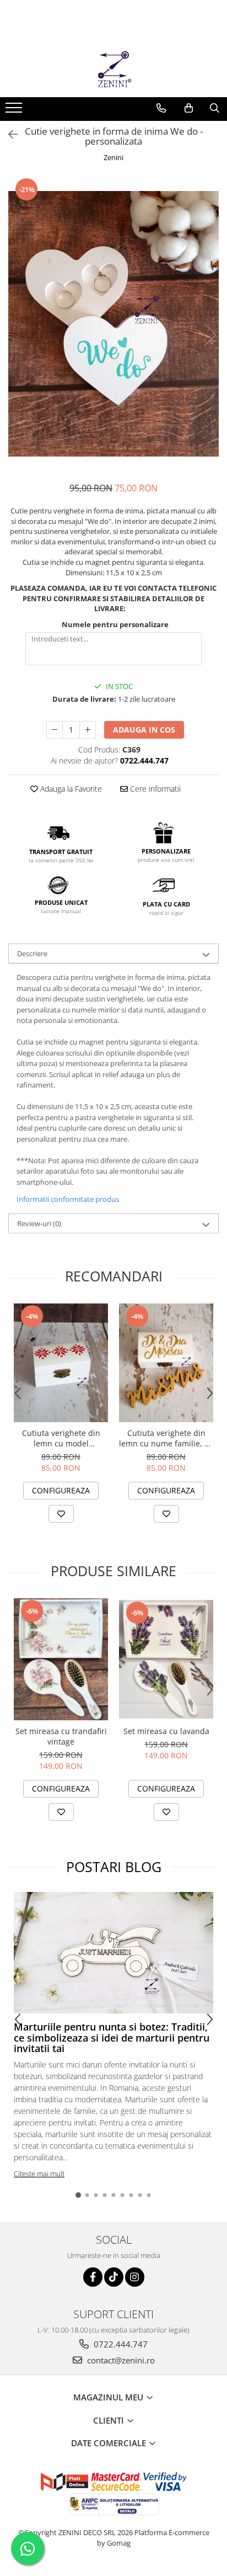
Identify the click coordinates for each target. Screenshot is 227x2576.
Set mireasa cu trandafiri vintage (61, 1736)
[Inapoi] (8, 134)
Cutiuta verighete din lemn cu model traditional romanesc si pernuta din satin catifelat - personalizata (61, 1438)
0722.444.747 (120, 2344)
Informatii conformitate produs (68, 1199)
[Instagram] (135, 2277)
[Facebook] (93, 2277)
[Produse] (15, 111)
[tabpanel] (113, 324)
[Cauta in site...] (215, 108)
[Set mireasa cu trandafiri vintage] (61, 1659)
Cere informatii (154, 789)
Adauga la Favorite (70, 789)
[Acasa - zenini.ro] (113, 70)
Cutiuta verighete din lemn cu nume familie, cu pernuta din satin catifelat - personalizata (166, 1438)
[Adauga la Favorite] (61, 1514)
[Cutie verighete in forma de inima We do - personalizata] (113, 324)
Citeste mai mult (39, 2174)
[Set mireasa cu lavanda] (166, 1660)
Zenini (113, 157)
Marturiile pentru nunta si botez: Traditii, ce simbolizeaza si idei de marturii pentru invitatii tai (112, 2038)
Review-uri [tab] (39, 1223)
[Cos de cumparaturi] (189, 108)
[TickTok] (114, 2277)
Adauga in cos (144, 730)
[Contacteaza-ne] (161, 108)
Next (210, 335)
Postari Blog (114, 1867)
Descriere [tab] (32, 953)
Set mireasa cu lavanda (166, 1731)
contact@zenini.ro (120, 2360)
